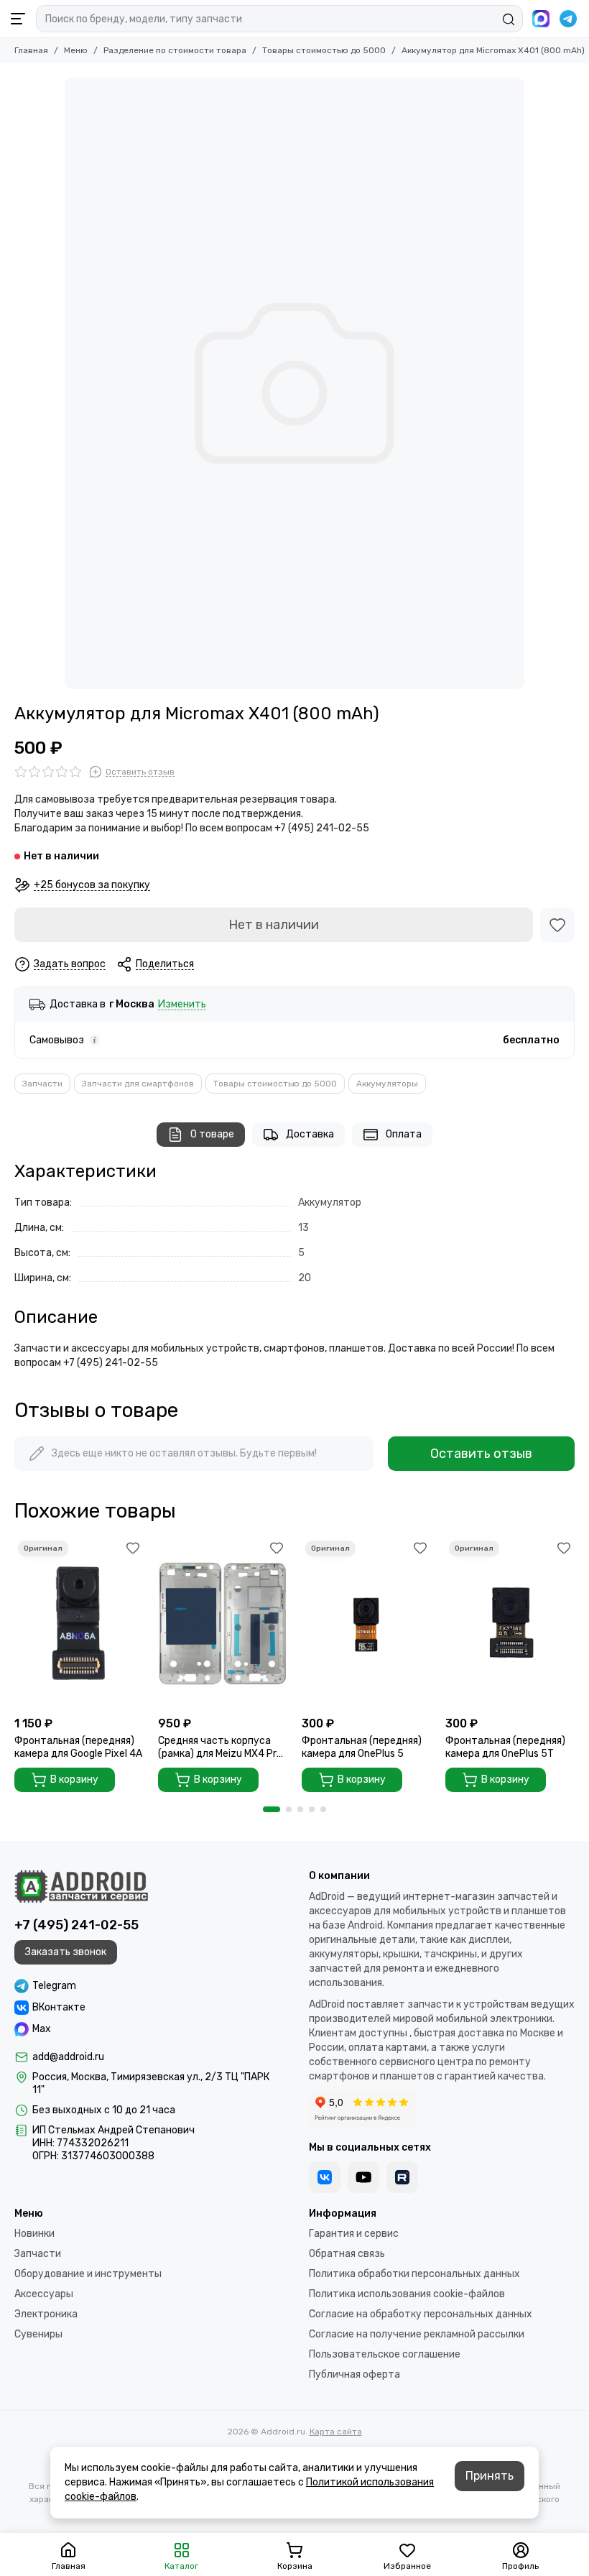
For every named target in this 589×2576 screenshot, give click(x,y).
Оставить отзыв (481, 1454)
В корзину (74, 1779)
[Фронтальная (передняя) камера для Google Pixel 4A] (79, 1623)
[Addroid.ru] (81, 1886)
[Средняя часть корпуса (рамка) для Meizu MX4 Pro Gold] (223, 1623)
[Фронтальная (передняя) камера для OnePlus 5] (366, 1623)
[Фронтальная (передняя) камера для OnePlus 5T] (510, 1623)
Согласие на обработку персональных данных (421, 2314)
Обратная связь (347, 2254)
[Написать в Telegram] (568, 19)
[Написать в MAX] (541, 19)
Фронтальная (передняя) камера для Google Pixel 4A (78, 1747)
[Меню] (18, 19)
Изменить (182, 1005)
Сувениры (38, 2334)
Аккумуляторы (387, 1084)
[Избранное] (557, 925)
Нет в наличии (274, 925)
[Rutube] (402, 2177)
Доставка (310, 1134)
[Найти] (509, 19)
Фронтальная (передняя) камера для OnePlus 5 (362, 1747)
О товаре (212, 1134)
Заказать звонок (66, 1952)
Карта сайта (336, 2432)
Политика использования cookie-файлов (407, 2294)
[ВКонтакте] (325, 2177)
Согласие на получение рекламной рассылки (417, 2334)
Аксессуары (44, 2294)
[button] (272, 1809)
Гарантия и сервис (354, 2234)
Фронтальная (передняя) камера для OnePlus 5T (505, 1747)
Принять (490, 2476)
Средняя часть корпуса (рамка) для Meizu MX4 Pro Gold (220, 1748)
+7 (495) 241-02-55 (76, 1925)
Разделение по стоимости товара (175, 50)
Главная (31, 50)
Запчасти (42, 1084)
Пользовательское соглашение (385, 2354)
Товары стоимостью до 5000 (324, 50)
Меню (76, 50)
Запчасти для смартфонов (138, 1084)
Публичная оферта (354, 2374)
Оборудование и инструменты (88, 2274)
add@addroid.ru (68, 2057)
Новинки (34, 2234)
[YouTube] (363, 2177)
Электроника (46, 2314)
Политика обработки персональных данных (414, 2274)
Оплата (404, 1134)
